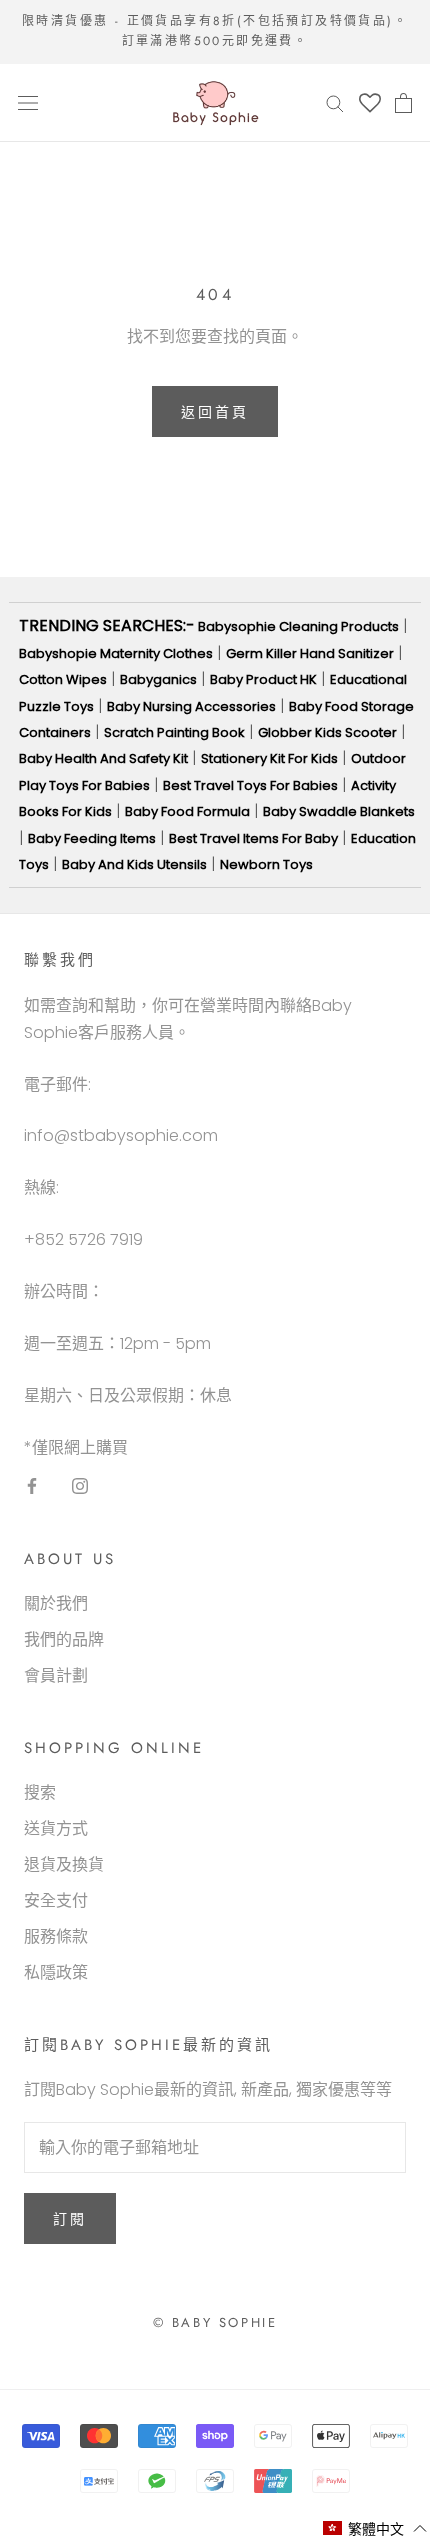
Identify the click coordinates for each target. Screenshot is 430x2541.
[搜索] (335, 102)
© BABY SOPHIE (215, 2322)
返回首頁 (214, 412)
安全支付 (56, 1900)
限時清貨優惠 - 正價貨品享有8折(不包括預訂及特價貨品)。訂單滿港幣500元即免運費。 (215, 31)
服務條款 (56, 1936)
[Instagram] (80, 1486)
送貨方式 (56, 1828)
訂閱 (70, 2219)
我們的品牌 (64, 1639)
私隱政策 (56, 1972)
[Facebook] (32, 1486)
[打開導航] (28, 103)
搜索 (40, 1792)
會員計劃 (56, 1675)
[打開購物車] (403, 103)
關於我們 (56, 1603)
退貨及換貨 (64, 1864)
